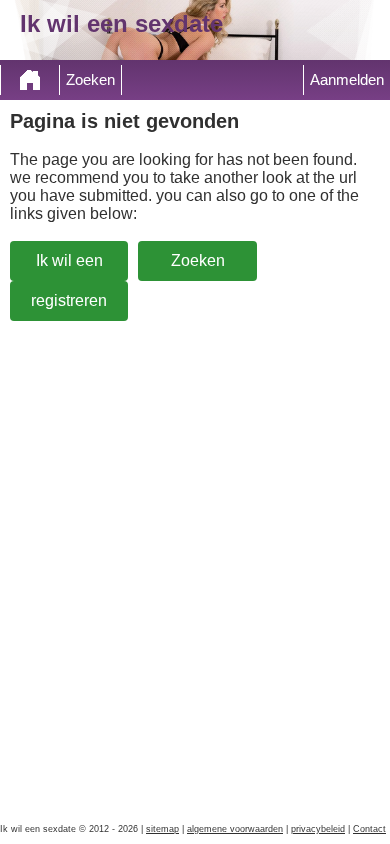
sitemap (162, 829)
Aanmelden (347, 80)
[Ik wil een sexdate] (30, 80)
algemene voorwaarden (235, 829)
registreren (69, 300)
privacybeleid (318, 829)
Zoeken (90, 80)
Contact (369, 829)
